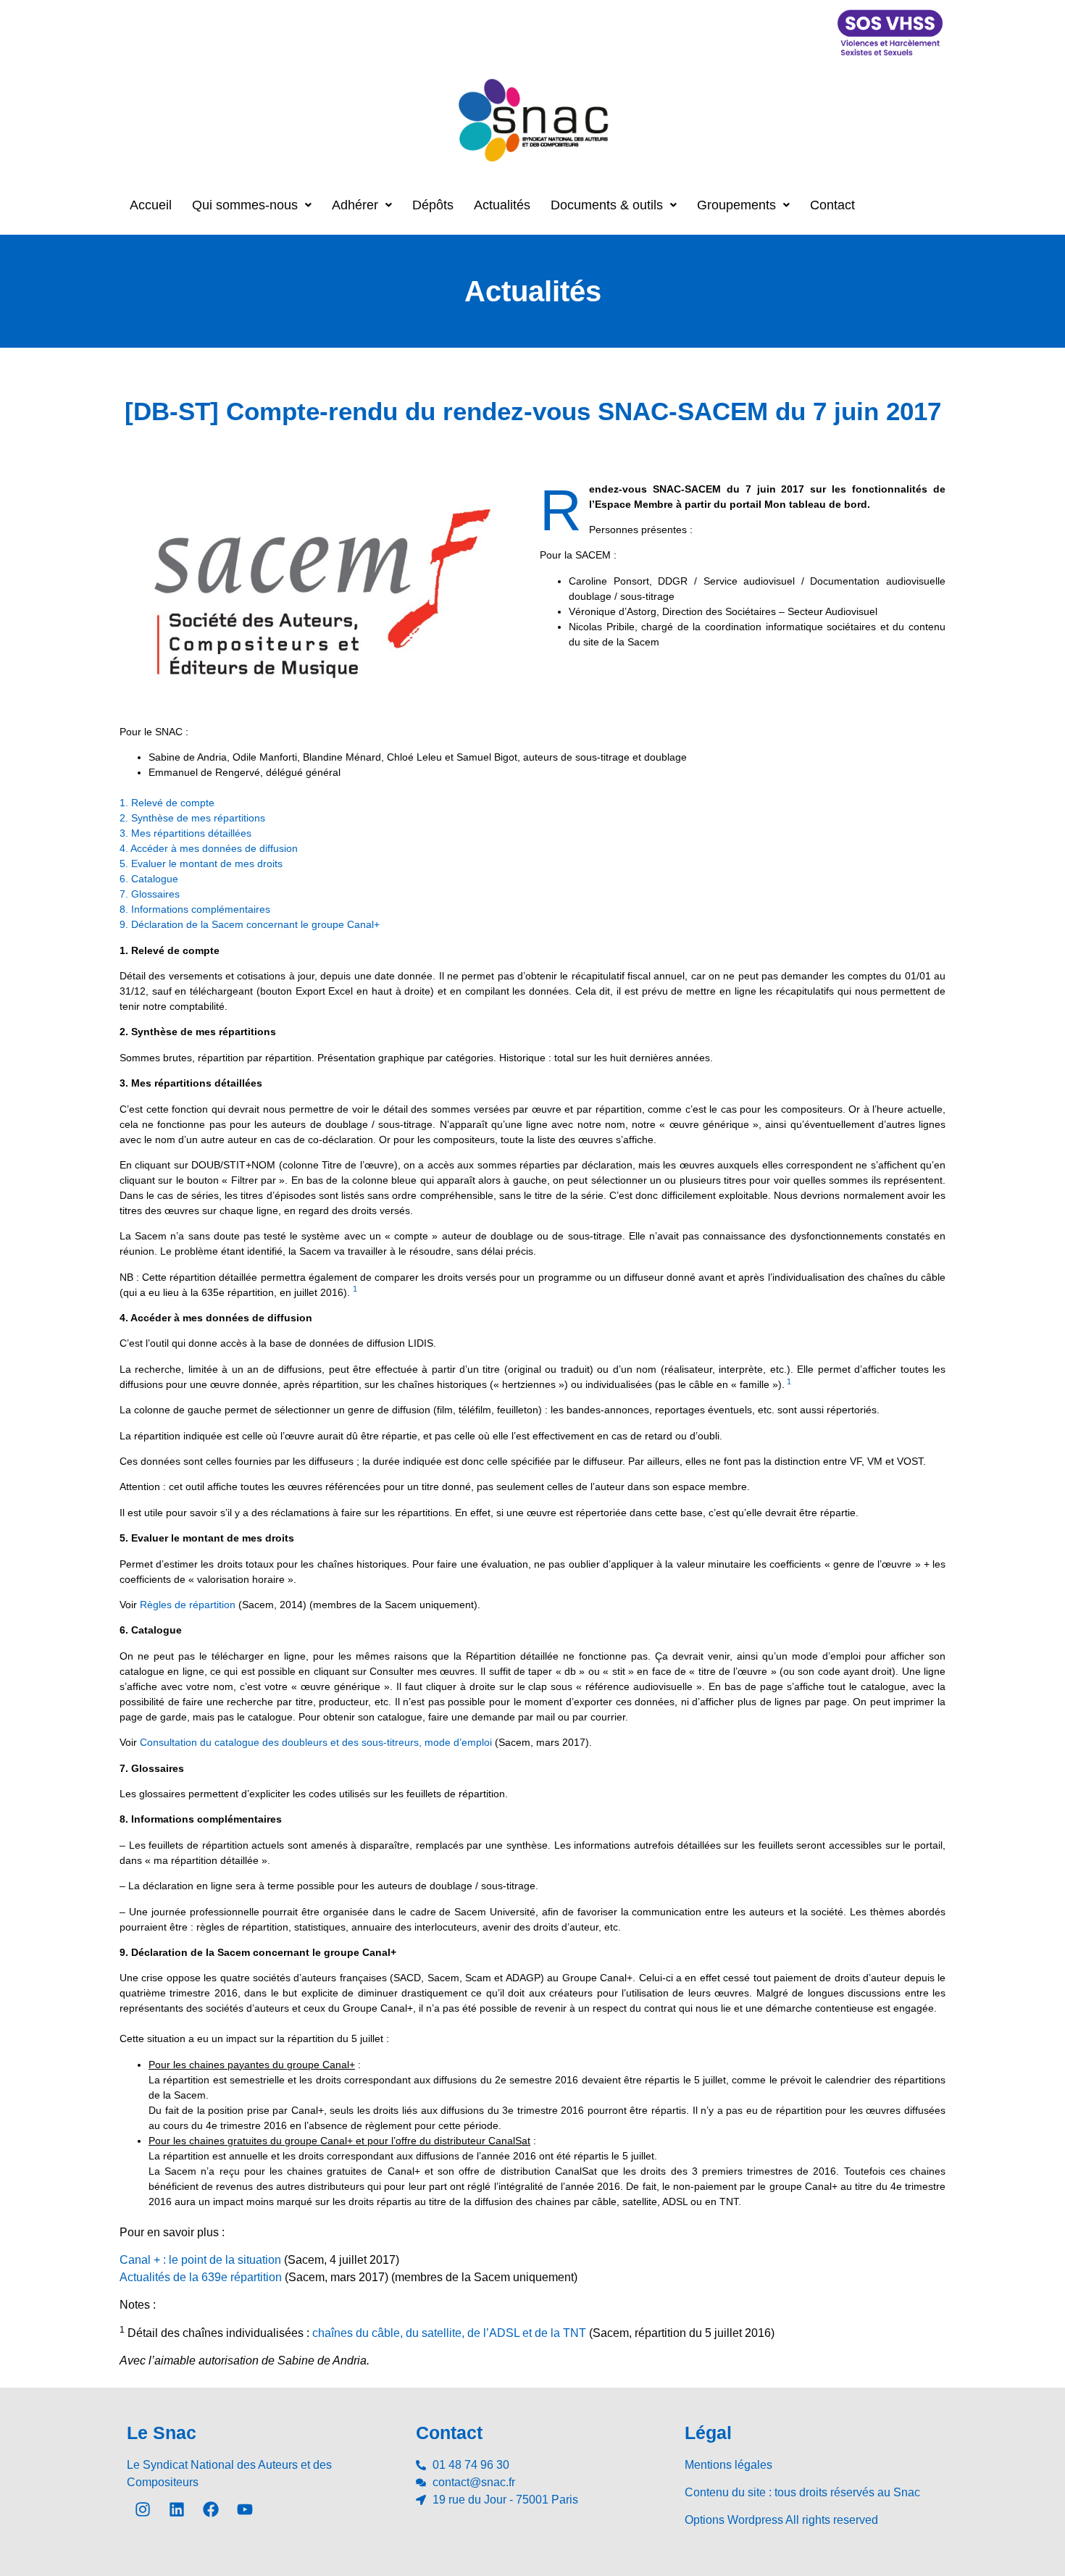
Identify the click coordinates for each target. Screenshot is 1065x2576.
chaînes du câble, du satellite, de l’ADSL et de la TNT (449, 2333)
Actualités (502, 205)
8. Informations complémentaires (195, 909)
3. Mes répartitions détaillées (185, 833)
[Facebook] (211, 2509)
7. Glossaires (150, 894)
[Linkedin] (177, 2509)
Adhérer (355, 205)
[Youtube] (245, 2509)
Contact (832, 205)
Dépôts (433, 205)
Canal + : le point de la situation (200, 2260)
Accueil (151, 205)
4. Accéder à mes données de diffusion (209, 848)
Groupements (736, 205)
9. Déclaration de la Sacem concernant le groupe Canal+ (250, 924)
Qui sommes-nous (245, 205)
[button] (252, 205)
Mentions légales (728, 2465)
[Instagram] (143, 2509)
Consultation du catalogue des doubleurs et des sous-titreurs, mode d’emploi (316, 1742)
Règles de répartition (188, 1605)
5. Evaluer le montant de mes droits (201, 863)
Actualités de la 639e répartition (201, 2277)
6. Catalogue (149, 879)
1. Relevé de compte (167, 803)
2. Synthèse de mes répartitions (192, 818)
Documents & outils (607, 205)
